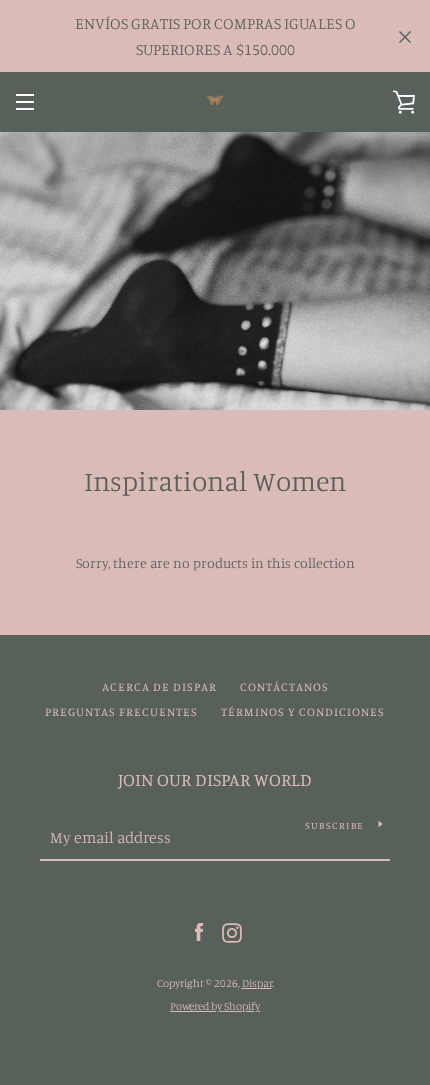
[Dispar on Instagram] (232, 931)
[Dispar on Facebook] (199, 931)
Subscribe (334, 825)
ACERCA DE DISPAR (159, 686)
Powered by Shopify (215, 1006)
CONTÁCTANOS (284, 686)
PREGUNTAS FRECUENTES (121, 711)
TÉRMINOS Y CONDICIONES (303, 711)
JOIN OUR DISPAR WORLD (215, 779)
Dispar (257, 983)
